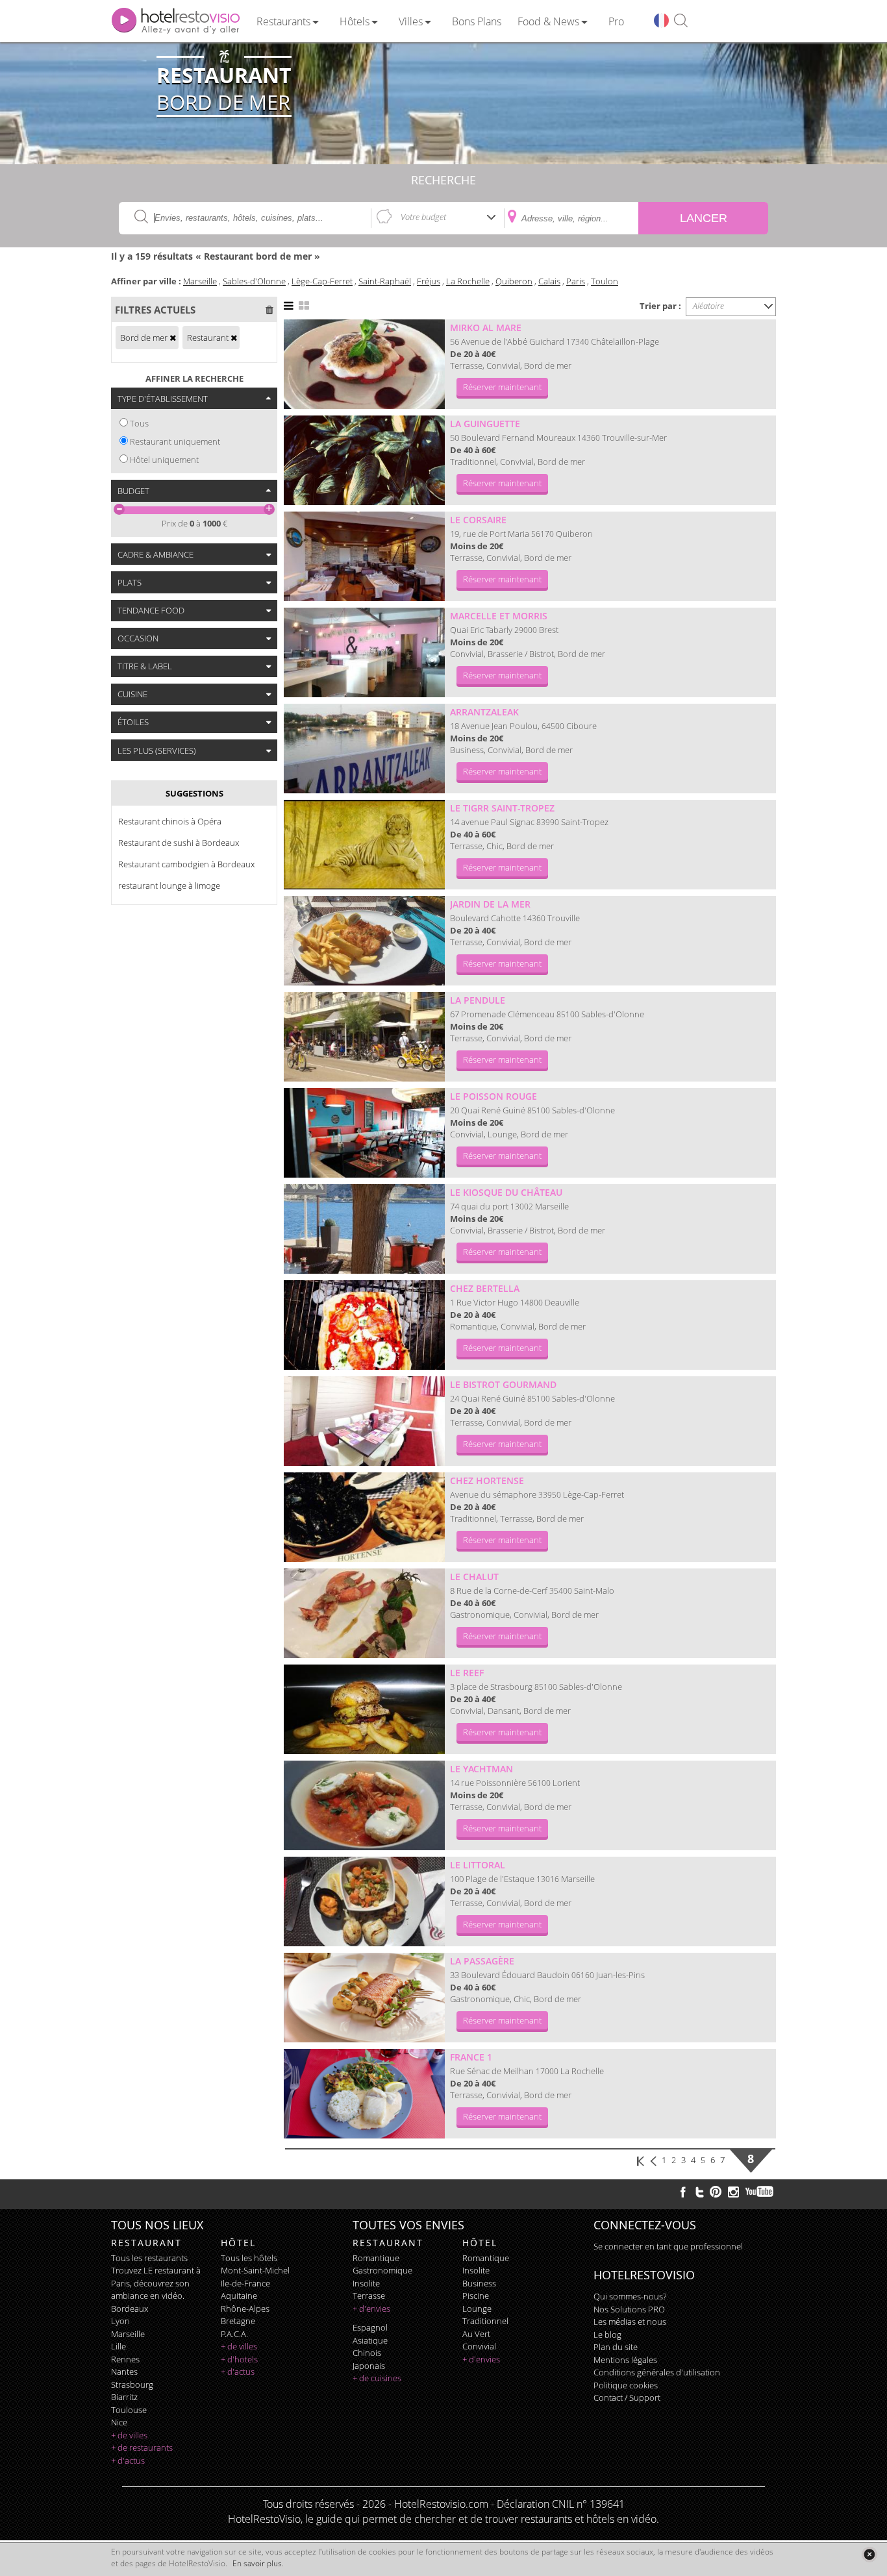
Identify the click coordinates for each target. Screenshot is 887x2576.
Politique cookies (626, 2385)
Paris (576, 281)
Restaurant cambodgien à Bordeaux (186, 864)
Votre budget (423, 217)
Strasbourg (132, 2384)
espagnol (370, 2327)
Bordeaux (130, 2309)
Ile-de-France (245, 2283)
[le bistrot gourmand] (364, 1421)
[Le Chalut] (364, 1613)
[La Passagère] (364, 1998)
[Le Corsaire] (364, 556)
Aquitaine (239, 2296)
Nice (119, 2422)
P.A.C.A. (234, 2334)
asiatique (370, 2340)
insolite (366, 2283)
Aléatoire (708, 306)
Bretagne (238, 2321)
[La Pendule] (364, 1037)
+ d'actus (128, 2460)
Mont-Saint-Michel (255, 2270)
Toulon (605, 281)
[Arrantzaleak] (364, 749)
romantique (376, 2258)
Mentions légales (625, 2360)
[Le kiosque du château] (364, 1229)
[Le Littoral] (364, 1901)
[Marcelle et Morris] (364, 652)
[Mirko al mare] (364, 364)
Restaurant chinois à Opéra (170, 821)
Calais (549, 281)
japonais (369, 2366)
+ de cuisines (377, 2378)
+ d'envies (371, 2309)
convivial (479, 2346)
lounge (477, 2309)
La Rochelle (468, 281)
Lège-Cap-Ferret (322, 281)
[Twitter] (699, 2192)
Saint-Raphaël (385, 281)
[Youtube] (760, 2192)
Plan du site (616, 2347)
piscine (476, 2296)
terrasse (369, 2296)
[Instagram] (733, 2194)
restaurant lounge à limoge (169, 885)
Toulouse (129, 2410)
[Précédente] (655, 2160)
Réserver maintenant (502, 387)
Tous (139, 423)
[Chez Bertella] (364, 1325)
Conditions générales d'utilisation (657, 2372)
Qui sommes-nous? (630, 2296)
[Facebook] (683, 2192)
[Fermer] (869, 2554)
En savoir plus (257, 2563)
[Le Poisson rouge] (364, 1133)
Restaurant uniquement (175, 441)
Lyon (120, 2321)
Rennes (125, 2359)
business (479, 2283)
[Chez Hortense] (364, 1517)
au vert (476, 2334)
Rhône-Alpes (245, 2309)
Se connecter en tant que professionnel (668, 2246)
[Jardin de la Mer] (364, 941)
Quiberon (514, 281)
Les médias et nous (630, 2322)
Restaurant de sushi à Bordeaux (179, 843)
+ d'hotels (239, 2359)
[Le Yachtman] (364, 1805)
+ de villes (129, 2435)
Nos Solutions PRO (629, 2309)
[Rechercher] (681, 21)
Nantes (124, 2372)
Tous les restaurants (149, 2258)
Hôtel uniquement (164, 460)
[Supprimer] (173, 338)
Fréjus (429, 281)
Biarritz (124, 2397)
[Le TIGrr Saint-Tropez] (364, 845)
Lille (119, 2346)
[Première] (641, 2160)
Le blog (607, 2334)
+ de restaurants (142, 2447)
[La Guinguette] (364, 460)
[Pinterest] (716, 2192)
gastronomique (382, 2270)
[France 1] (364, 2094)
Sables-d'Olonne (254, 281)
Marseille (200, 281)
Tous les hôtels (249, 2258)
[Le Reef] (364, 1709)
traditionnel (485, 2321)
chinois (367, 2353)
